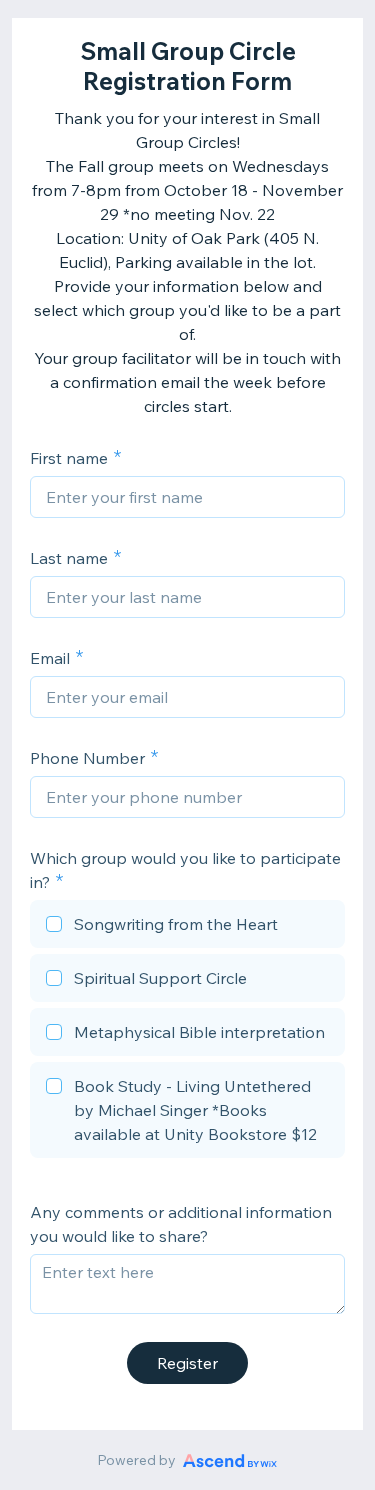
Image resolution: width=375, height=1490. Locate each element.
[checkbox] (187, 927)
